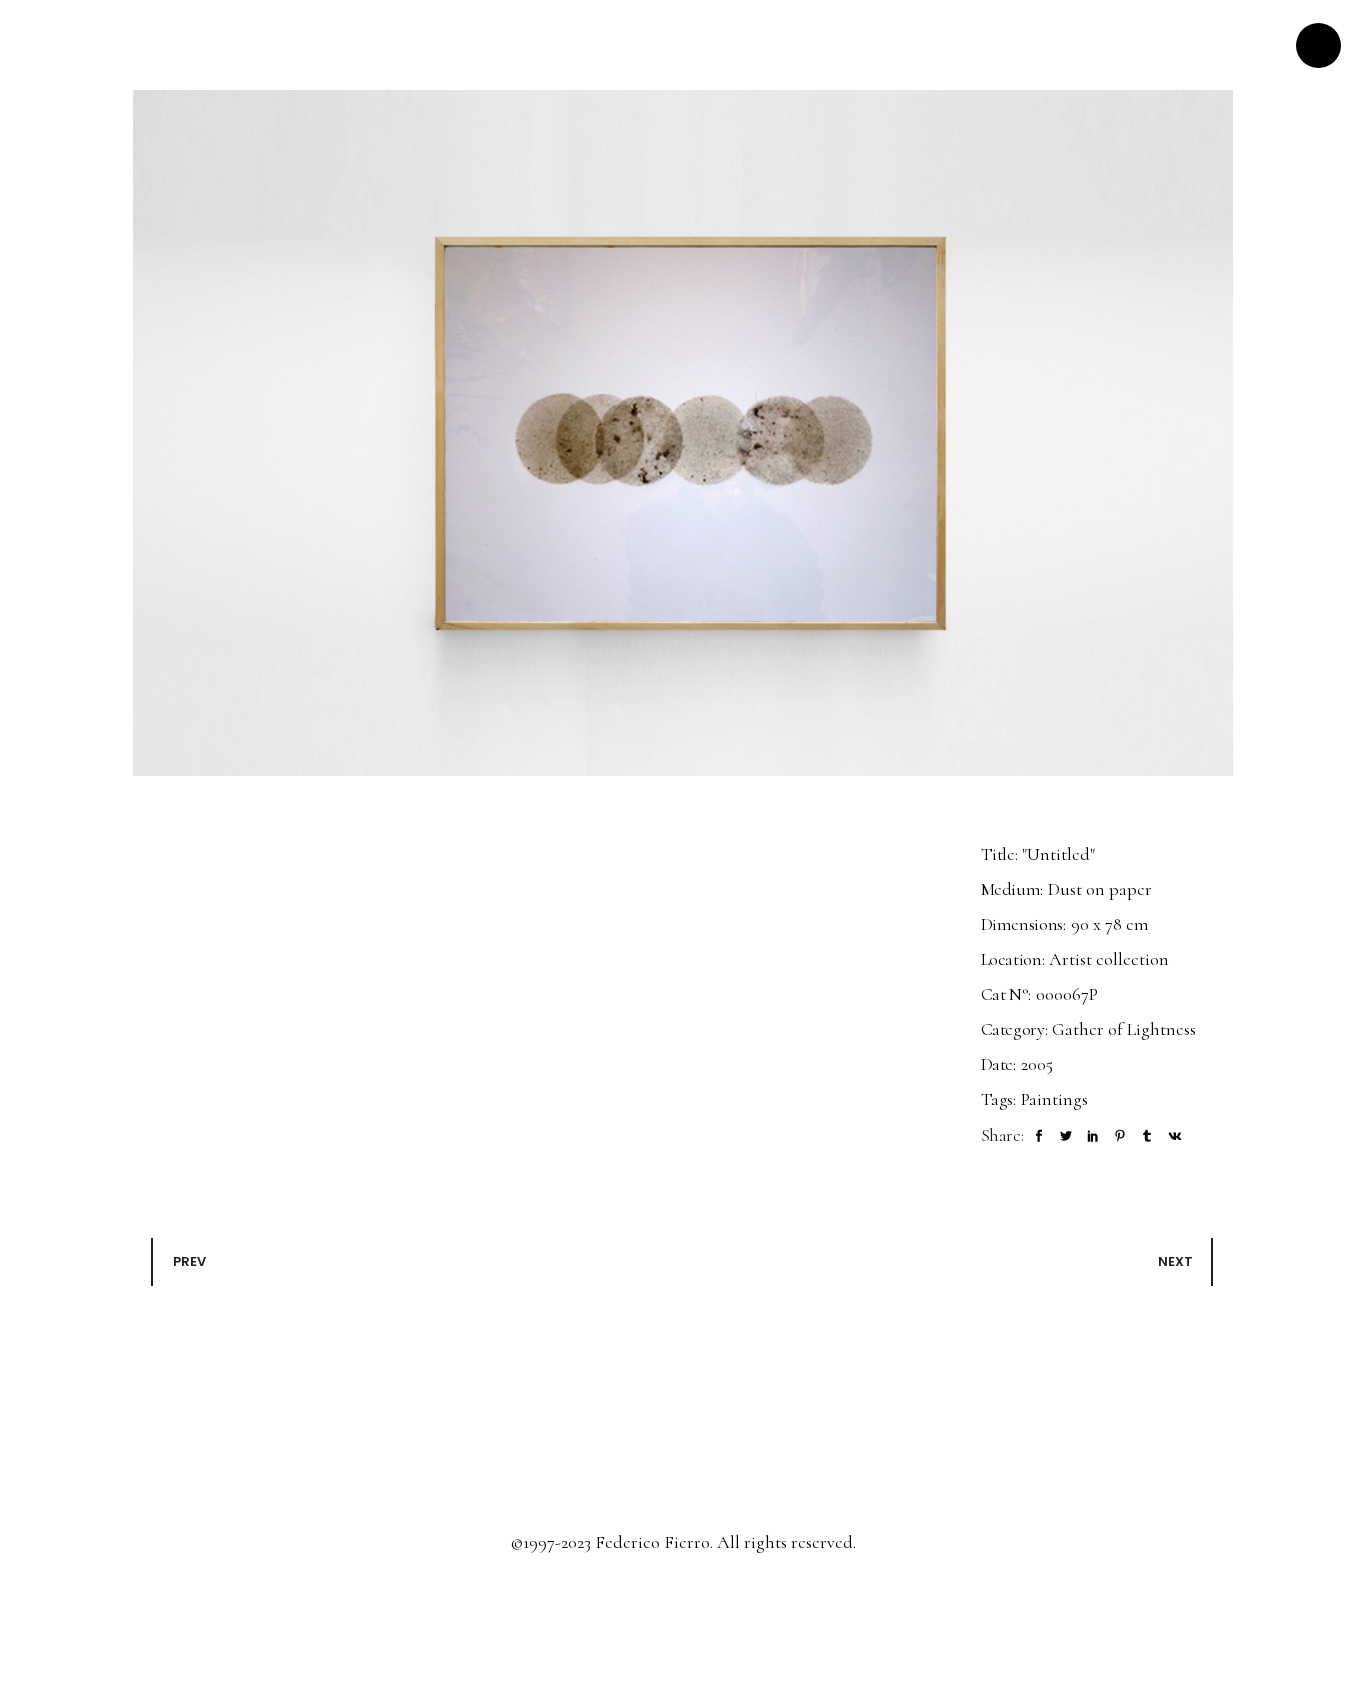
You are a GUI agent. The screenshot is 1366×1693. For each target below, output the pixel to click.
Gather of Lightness (1124, 1029)
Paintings (1054, 1099)
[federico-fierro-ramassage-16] (683, 433)
